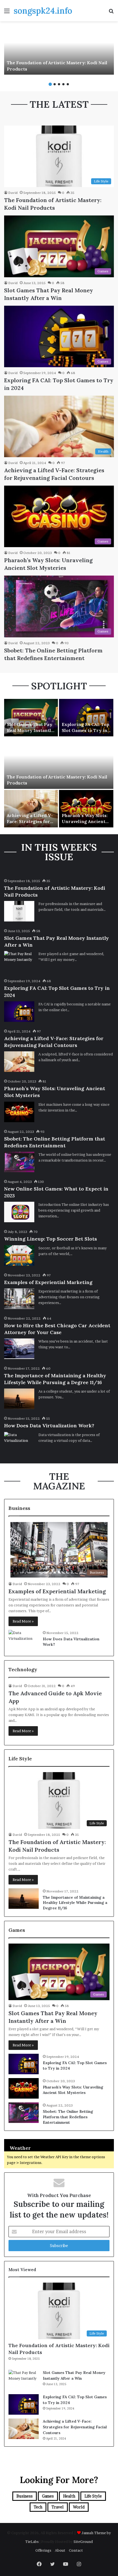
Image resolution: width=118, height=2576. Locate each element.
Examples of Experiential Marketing (48, 1282)
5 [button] (68, 84)
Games (48, 2496)
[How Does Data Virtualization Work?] (19, 1442)
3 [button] (59, 84)
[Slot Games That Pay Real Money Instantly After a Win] (31, 718)
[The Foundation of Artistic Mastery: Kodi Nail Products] (59, 50)
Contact (76, 2550)
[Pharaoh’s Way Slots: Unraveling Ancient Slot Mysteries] (86, 809)
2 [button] (55, 84)
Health (69, 2496)
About (60, 2550)
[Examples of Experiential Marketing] (19, 1299)
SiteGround (83, 2542)
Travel (58, 2507)
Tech (38, 2507)
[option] (59, 50)
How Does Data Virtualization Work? (49, 1426)
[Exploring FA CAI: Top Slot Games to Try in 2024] (86, 718)
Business (25, 2496)
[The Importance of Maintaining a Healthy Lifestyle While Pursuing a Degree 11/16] (19, 1399)
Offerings (43, 2550)
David (13, 193)
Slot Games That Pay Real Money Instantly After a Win (30, 730)
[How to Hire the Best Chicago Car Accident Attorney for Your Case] (19, 1349)
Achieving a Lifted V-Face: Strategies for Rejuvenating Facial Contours (75, 2427)
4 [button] (63, 84)
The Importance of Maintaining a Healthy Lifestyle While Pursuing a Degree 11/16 (75, 1903)
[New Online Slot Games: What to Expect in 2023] (19, 1212)
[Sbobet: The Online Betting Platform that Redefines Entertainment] (19, 1162)
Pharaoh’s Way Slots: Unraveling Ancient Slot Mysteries (85, 822)
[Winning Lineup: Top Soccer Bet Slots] (19, 1255)
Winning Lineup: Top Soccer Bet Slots (50, 1239)
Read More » (23, 1621)
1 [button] (50, 84)
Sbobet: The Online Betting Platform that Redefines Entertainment (68, 2117)
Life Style (93, 2496)
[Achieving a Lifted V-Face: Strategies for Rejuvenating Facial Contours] (31, 809)
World (79, 2507)
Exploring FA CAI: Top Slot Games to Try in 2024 (85, 730)
